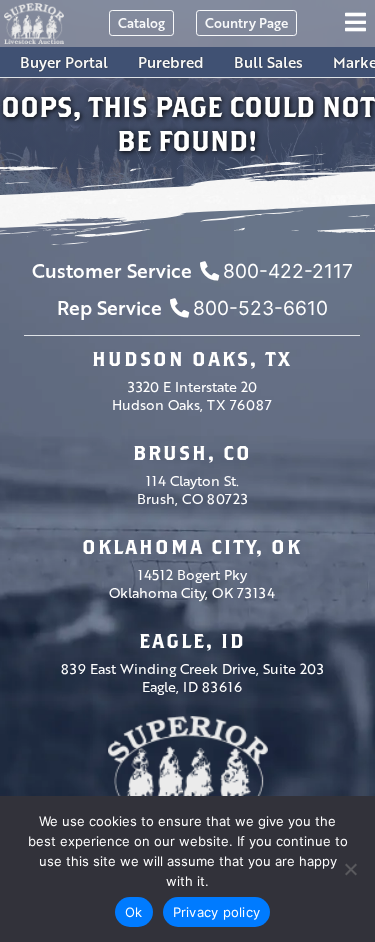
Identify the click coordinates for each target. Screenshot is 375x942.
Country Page (246, 22)
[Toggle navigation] (358, 23)
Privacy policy (217, 912)
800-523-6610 (260, 308)
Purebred (171, 62)
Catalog (141, 22)
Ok (134, 912)
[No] (350, 869)
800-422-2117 (288, 271)
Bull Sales (268, 62)
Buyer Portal (64, 62)
